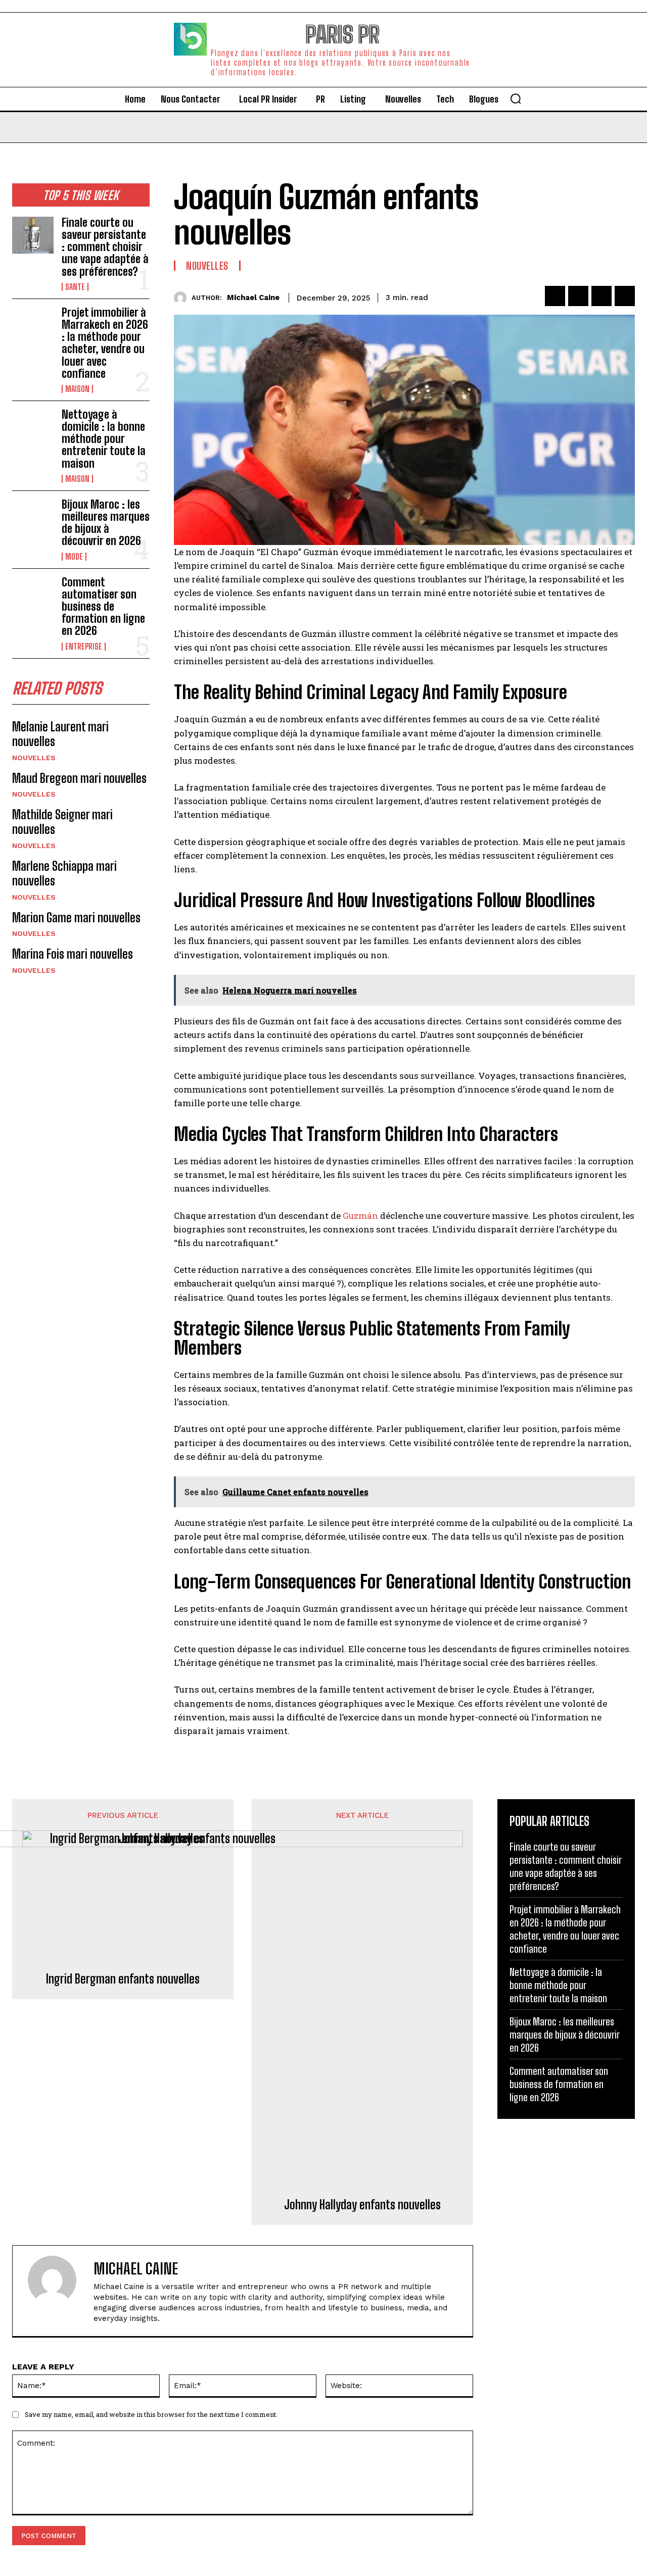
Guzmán (361, 1216)
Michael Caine (253, 298)
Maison (77, 389)
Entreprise (84, 647)
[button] (516, 98)
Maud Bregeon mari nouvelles (79, 778)
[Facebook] (555, 296)
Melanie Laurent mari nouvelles (60, 734)
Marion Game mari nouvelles (76, 918)
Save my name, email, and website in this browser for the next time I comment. (151, 2414)
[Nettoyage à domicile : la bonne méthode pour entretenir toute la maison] (33, 427)
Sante (75, 287)
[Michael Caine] (183, 298)
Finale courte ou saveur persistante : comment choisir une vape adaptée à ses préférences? (105, 247)
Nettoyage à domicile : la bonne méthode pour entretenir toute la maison (104, 439)
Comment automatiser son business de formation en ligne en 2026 (103, 607)
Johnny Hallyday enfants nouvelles (362, 2205)
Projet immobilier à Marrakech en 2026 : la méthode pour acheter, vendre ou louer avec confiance (105, 343)
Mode (74, 557)
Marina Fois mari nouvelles (73, 954)
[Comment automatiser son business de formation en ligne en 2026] (33, 595)
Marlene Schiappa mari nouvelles (64, 873)
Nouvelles (34, 758)
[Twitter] (578, 296)
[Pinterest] (602, 296)
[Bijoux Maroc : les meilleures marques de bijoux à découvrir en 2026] (33, 517)
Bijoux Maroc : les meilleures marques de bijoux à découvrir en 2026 (106, 523)
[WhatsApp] (625, 296)
